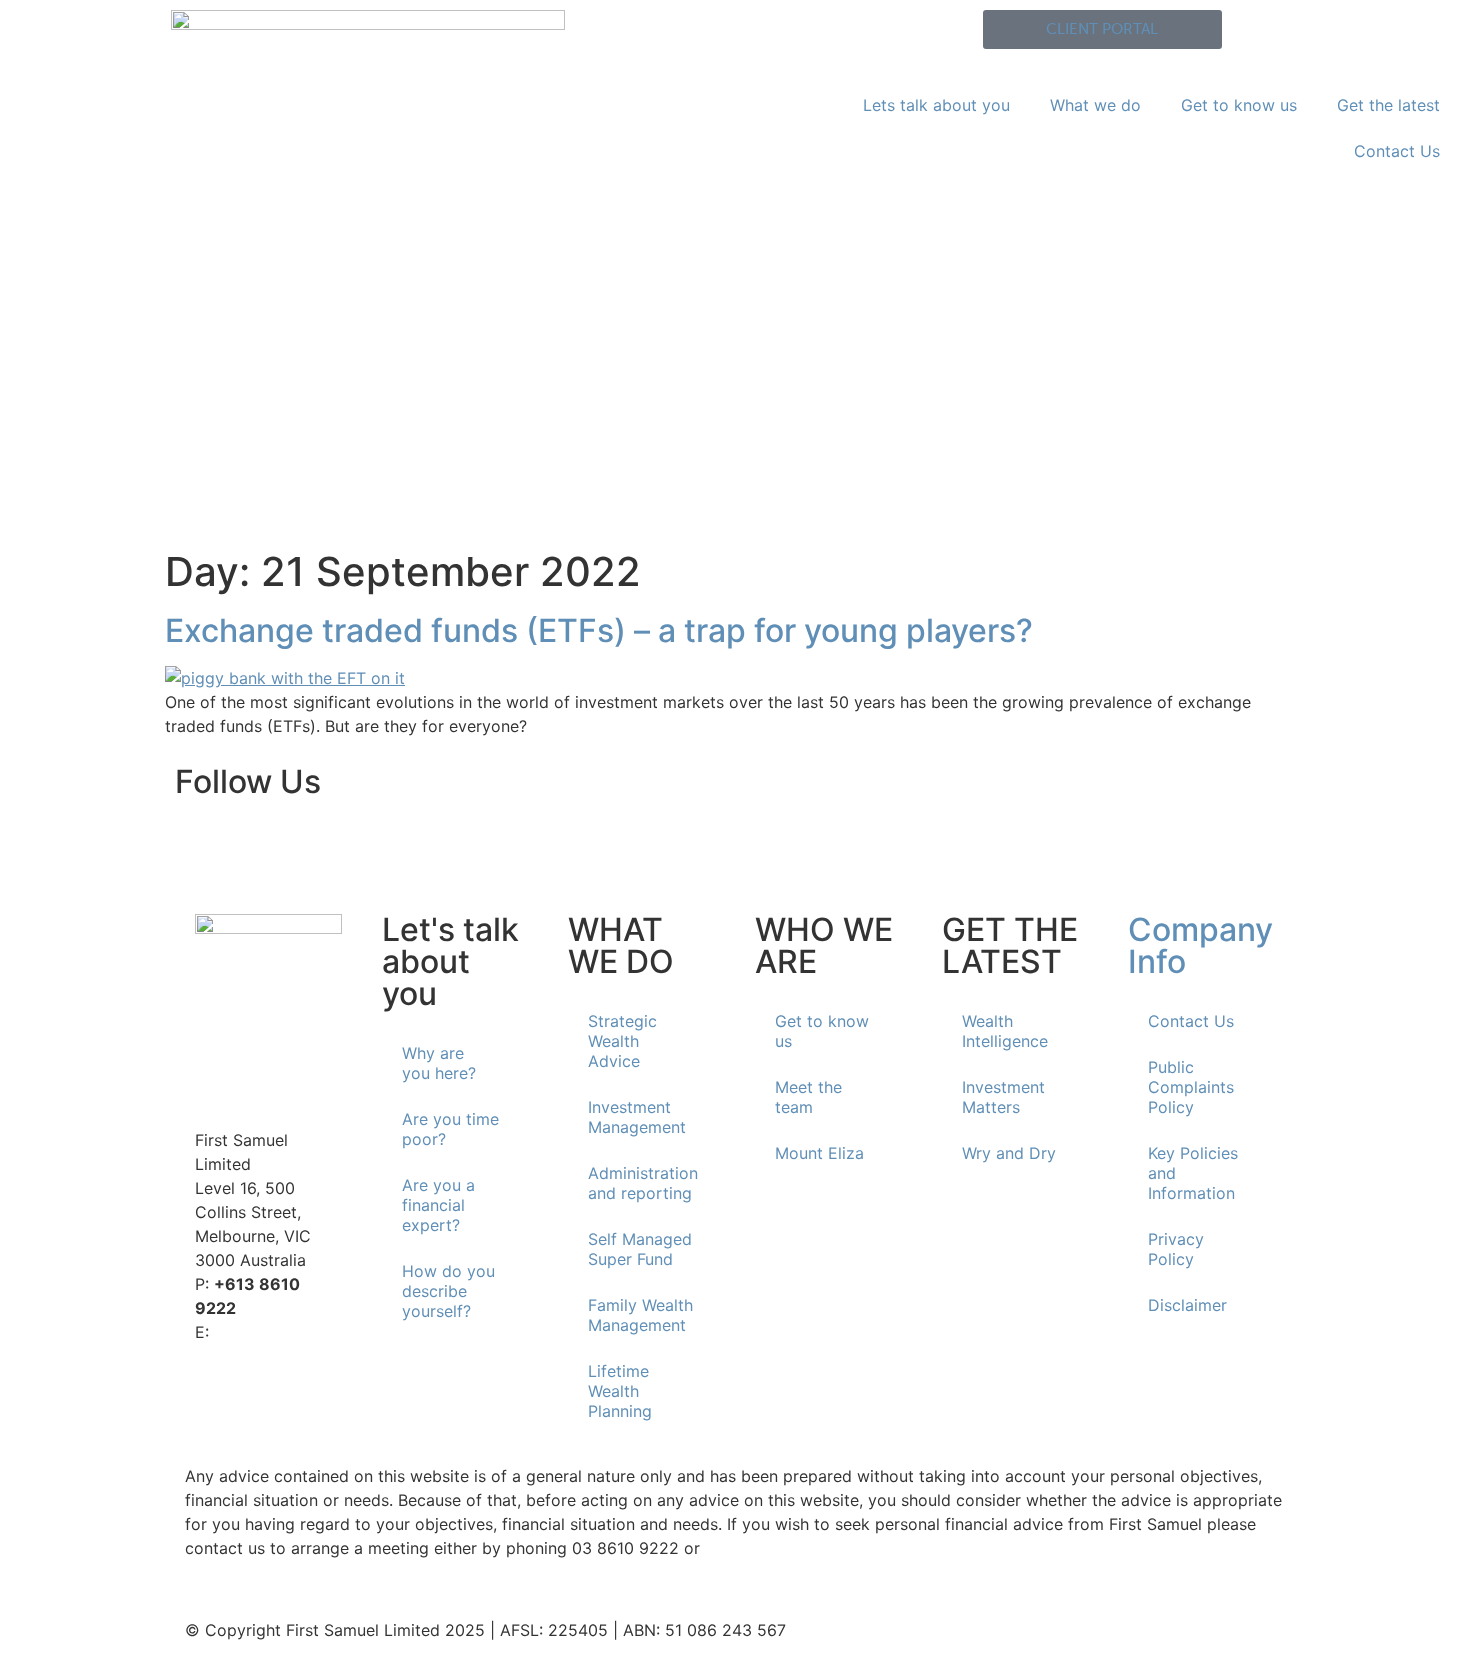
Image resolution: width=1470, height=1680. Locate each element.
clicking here (753, 1548)
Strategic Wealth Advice (622, 1041)
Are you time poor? (450, 1129)
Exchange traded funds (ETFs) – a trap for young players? (599, 630)
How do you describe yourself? (448, 1291)
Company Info (1200, 945)
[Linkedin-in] (200, 843)
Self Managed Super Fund (640, 1249)
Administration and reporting (643, 1183)
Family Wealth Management (640, 1315)
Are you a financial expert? (438, 1205)
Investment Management (637, 1117)
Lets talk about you (936, 105)
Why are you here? (439, 1063)
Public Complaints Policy (1191, 1087)
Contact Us (1397, 151)
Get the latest (1388, 105)
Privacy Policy (1176, 1249)
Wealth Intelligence (1005, 1031)
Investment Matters (1003, 1097)
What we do (1095, 105)
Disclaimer (1187, 1305)
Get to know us (1239, 105)
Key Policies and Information (1193, 1173)
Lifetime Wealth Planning (620, 1391)
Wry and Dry (1009, 1153)
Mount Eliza (819, 1153)
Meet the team (808, 1097)
